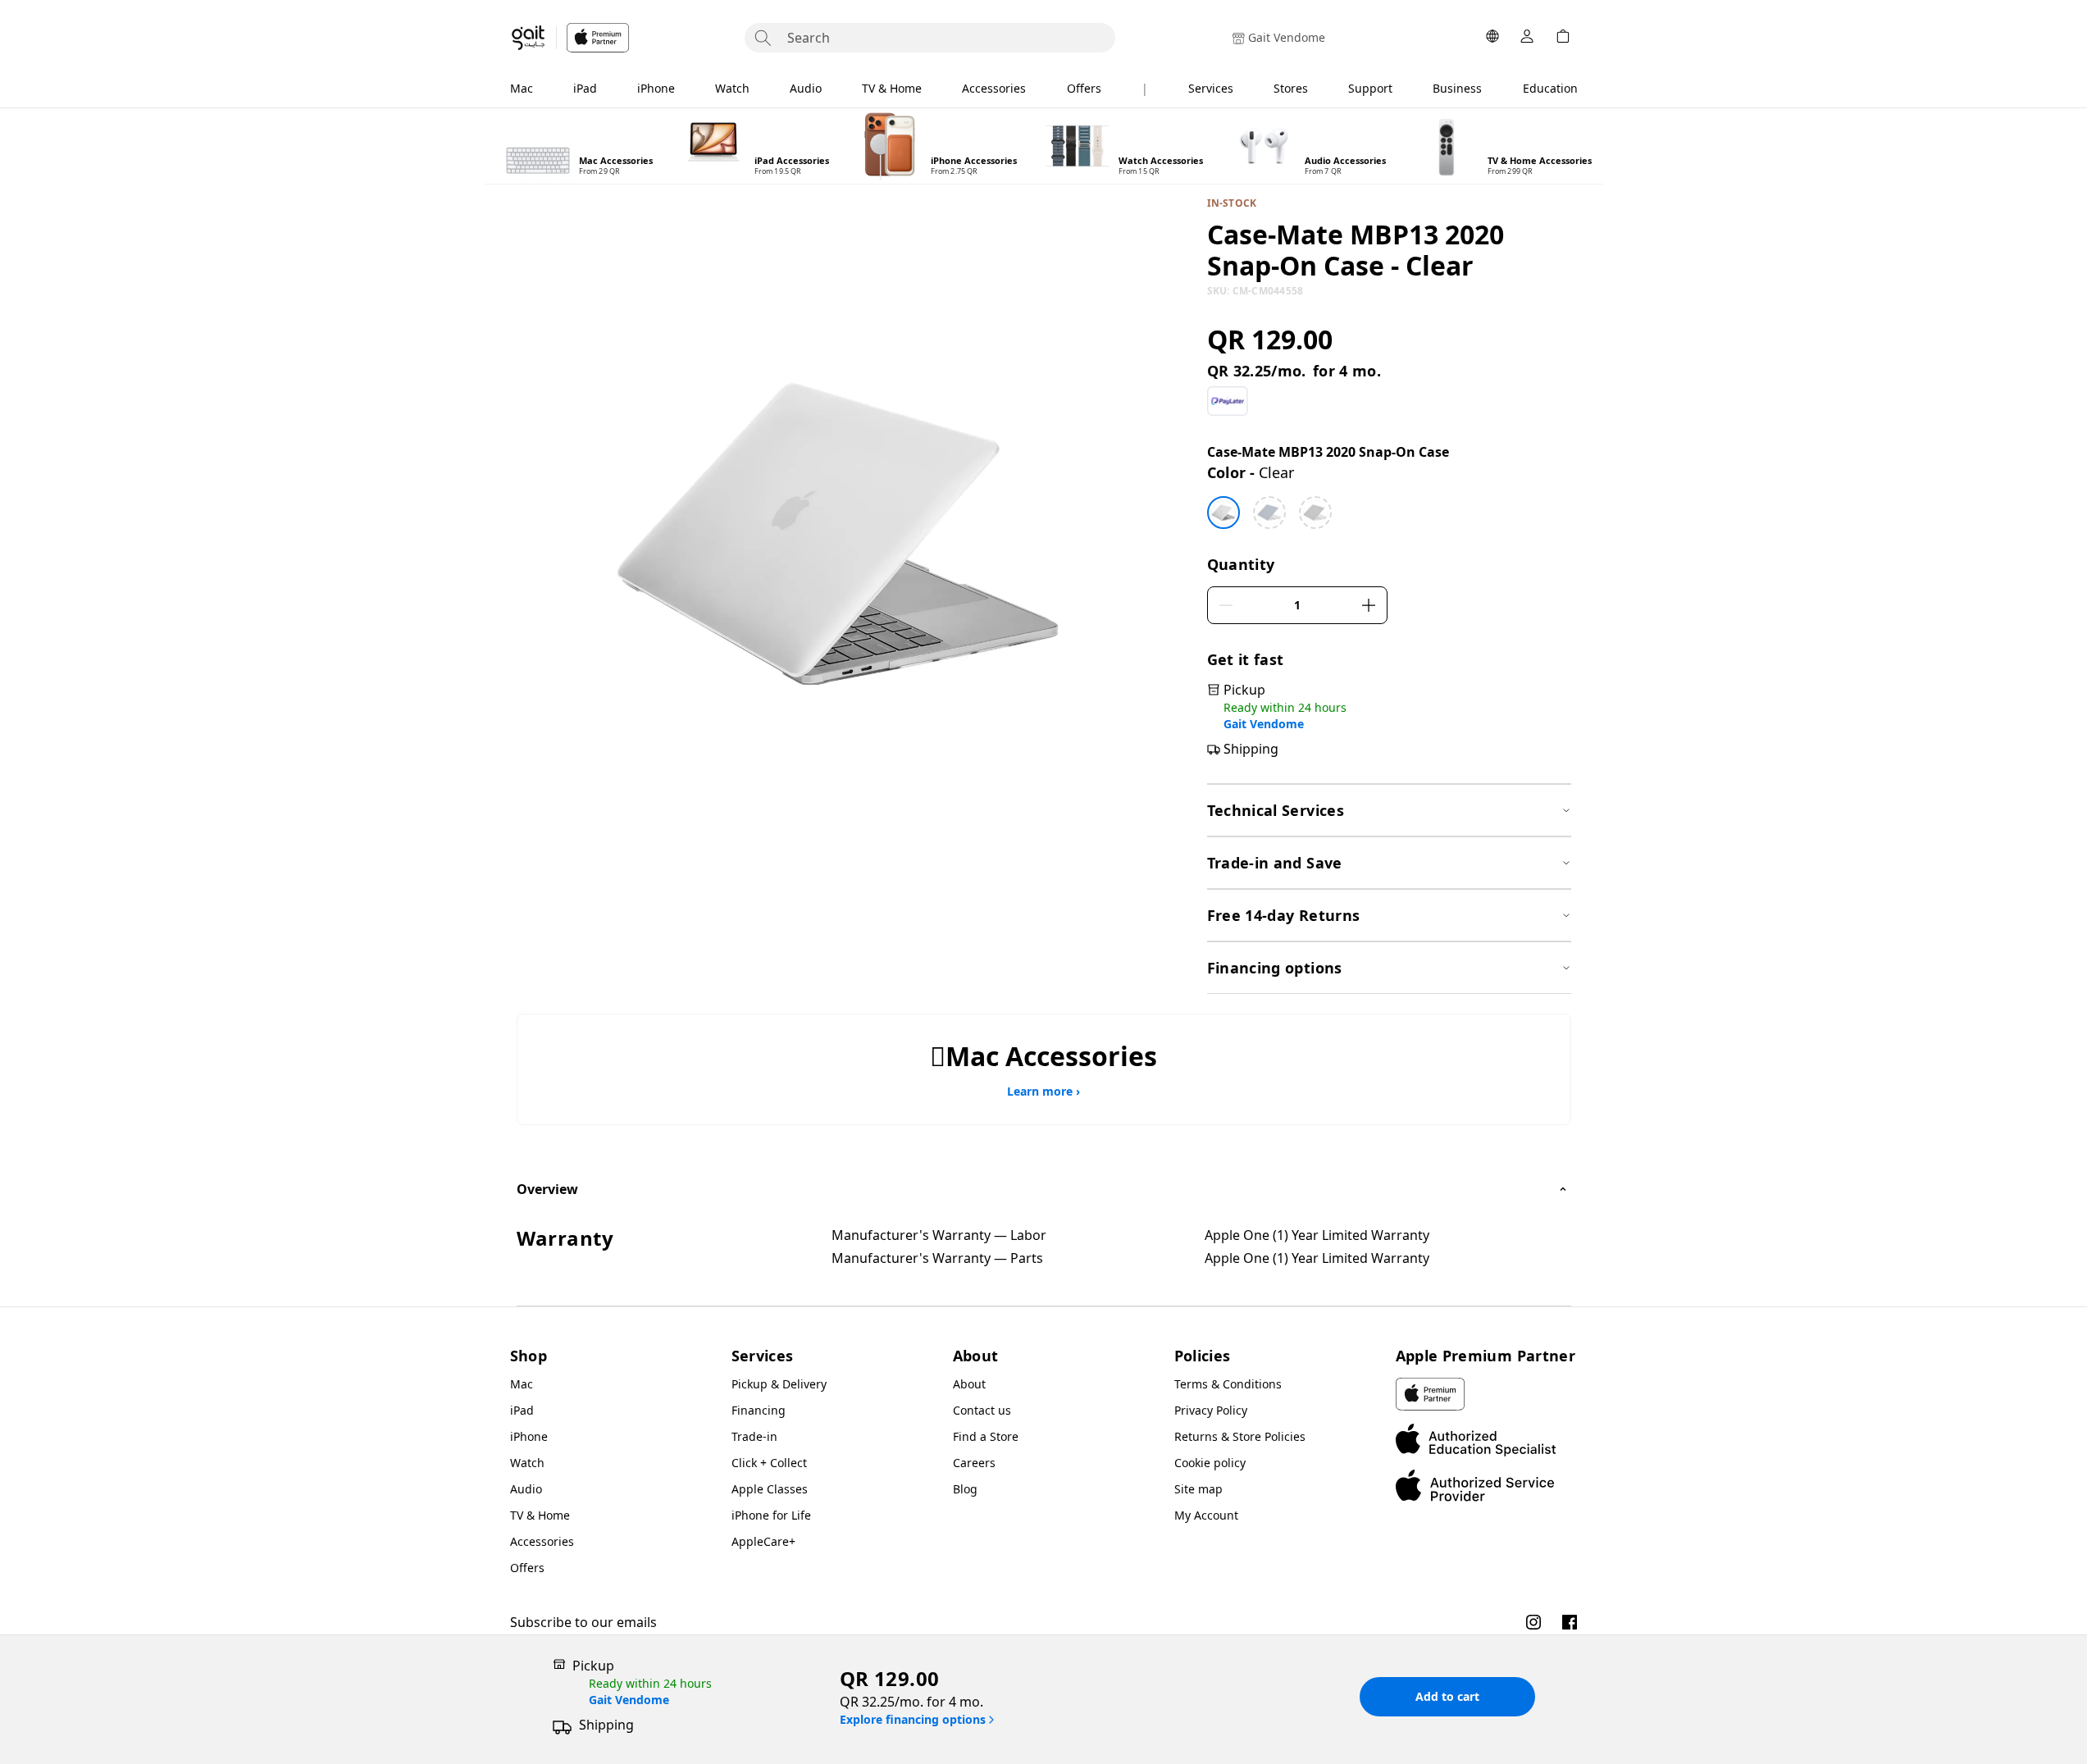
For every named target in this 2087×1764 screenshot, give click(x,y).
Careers (974, 1463)
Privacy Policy (1211, 1410)
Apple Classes (770, 1489)
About (969, 1384)
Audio (806, 88)
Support (1370, 88)
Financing (759, 1410)
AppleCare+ (763, 1541)
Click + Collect (769, 1463)
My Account (1206, 1515)
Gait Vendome (1264, 724)
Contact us (982, 1410)
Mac (522, 88)
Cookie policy (1210, 1463)
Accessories (994, 88)
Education (1550, 88)
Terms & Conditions (1228, 1384)
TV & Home (892, 88)
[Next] (1589, 146)
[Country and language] (1492, 38)
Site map (1198, 1489)
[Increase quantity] (1369, 605)
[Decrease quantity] (1226, 605)
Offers (1084, 88)
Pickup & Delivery (779, 1384)
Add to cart (1447, 1696)
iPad (585, 88)
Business (1457, 88)
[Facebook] (1570, 1622)
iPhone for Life (771, 1515)
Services (1211, 88)
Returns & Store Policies (1240, 1436)
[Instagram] (1533, 1622)
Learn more (1043, 1092)
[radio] (1223, 513)
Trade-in (754, 1436)
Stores (1291, 88)
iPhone (656, 88)
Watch (732, 88)
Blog (965, 1489)
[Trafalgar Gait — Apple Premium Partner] (570, 38)
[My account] (1527, 38)
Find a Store (986, 1436)
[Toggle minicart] (1563, 38)
